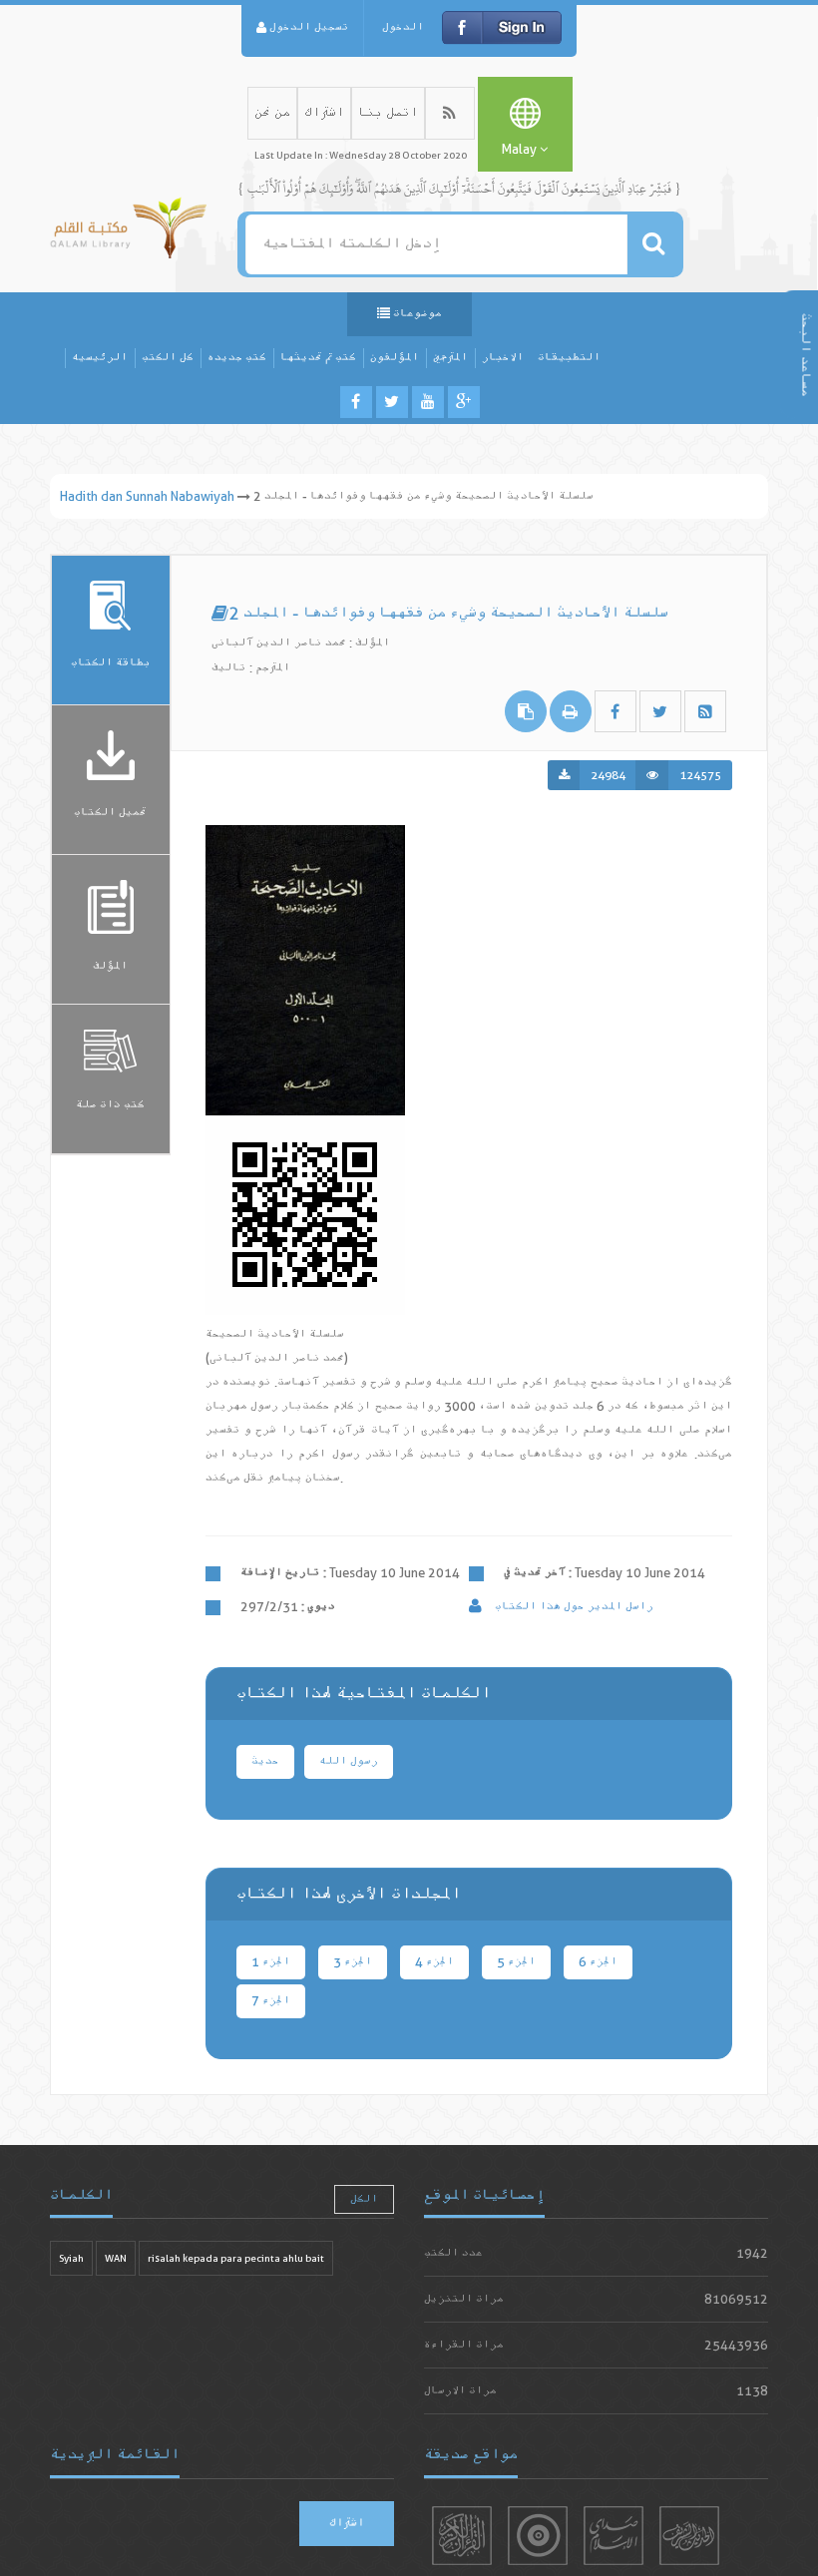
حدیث (265, 1761)
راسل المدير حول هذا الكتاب (573, 1607)
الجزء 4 (434, 1962)
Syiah (71, 2258)
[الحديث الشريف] (689, 2536)
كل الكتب (168, 358)
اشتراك (324, 113)
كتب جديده (237, 358)
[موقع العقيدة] (538, 2536)
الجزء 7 (271, 2001)
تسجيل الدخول (308, 27)
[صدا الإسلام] (613, 2536)
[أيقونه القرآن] (462, 2536)
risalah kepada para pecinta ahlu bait (236, 2258)
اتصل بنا (388, 113)
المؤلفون (395, 358)
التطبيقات (569, 358)
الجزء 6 (598, 1962)
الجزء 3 (353, 1962)
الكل (364, 2199)
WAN (116, 2258)
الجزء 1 (271, 1962)
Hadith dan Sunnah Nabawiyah (147, 496)
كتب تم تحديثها (318, 358)
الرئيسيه (100, 358)
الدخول (403, 27)
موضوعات (416, 314)
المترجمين (450, 358)
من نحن (272, 113)
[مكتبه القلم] (128, 224)
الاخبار (503, 358)
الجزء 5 (516, 1962)
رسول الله (349, 1761)
